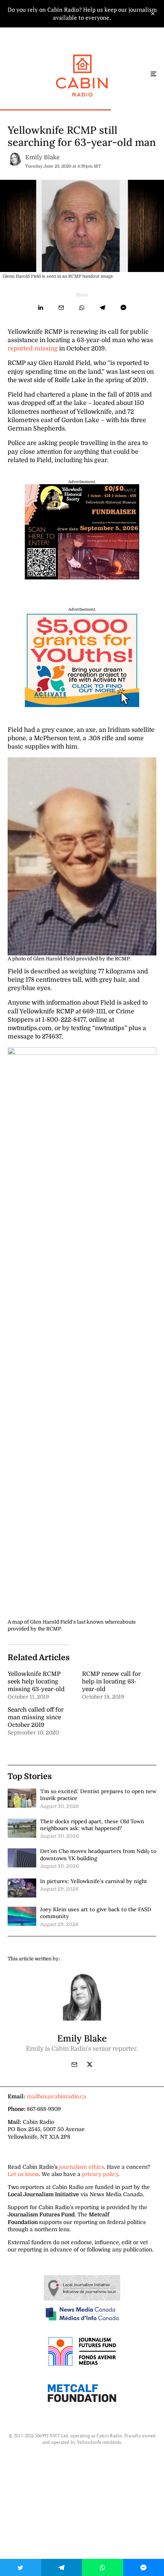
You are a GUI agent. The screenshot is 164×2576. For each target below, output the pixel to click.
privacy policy (100, 2174)
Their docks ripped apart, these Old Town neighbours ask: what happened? (92, 1825)
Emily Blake (42, 157)
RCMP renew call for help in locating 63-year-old (111, 1682)
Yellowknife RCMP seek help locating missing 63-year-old (36, 1682)
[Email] (61, 308)
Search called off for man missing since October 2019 (36, 1717)
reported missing (33, 349)
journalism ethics (82, 2167)
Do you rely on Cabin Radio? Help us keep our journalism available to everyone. (82, 14)
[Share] (41, 308)
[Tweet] (21, 2567)
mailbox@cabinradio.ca (56, 2096)
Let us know (23, 2174)
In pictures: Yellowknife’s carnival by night (94, 1881)
